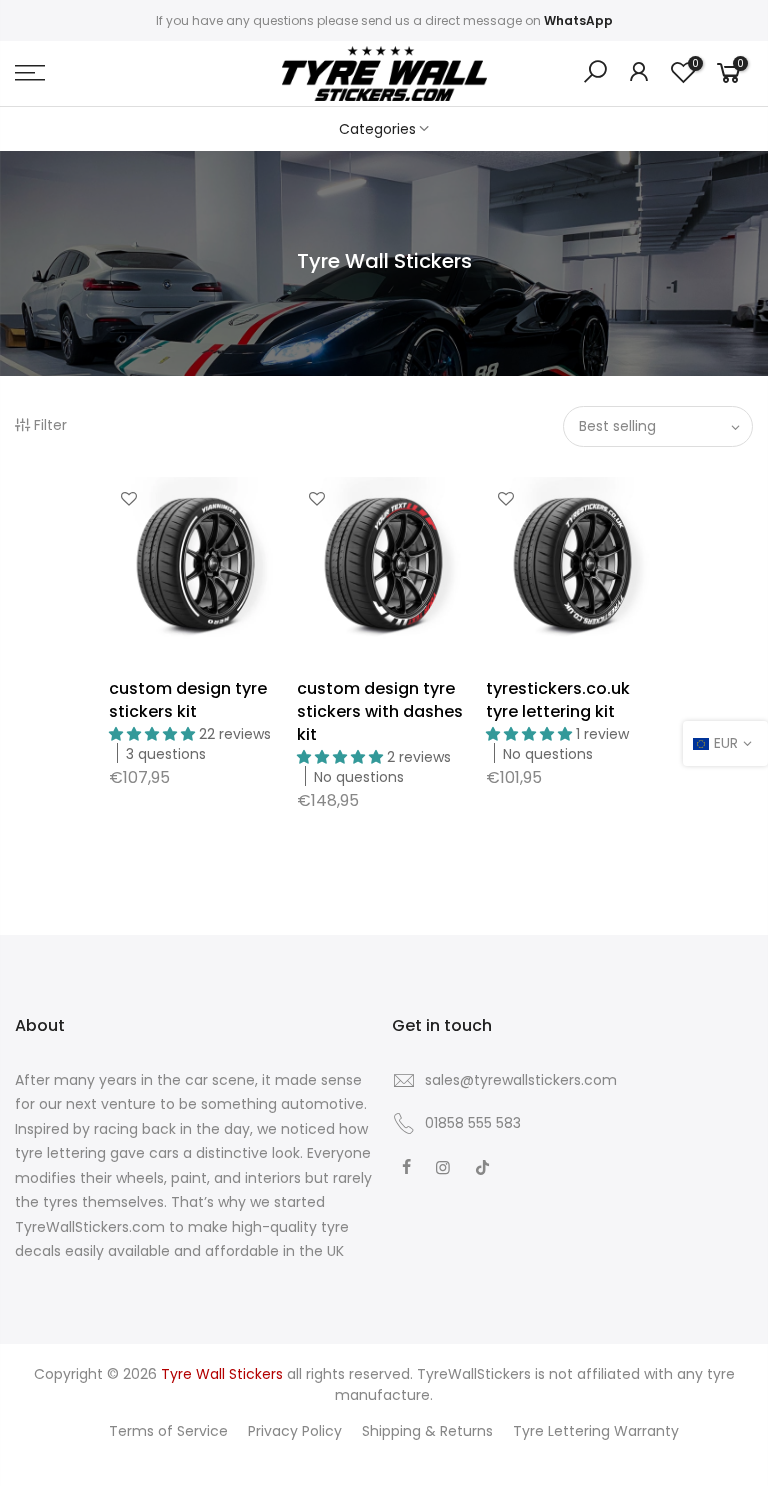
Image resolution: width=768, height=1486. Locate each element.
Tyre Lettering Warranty (596, 1431)
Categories (377, 129)
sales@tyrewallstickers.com (521, 1080)
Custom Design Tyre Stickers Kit (188, 700)
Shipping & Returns (427, 1431)
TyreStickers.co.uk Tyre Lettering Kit (558, 700)
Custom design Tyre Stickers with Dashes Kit (380, 711)
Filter (50, 425)
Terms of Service (168, 1431)
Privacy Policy (295, 1431)
